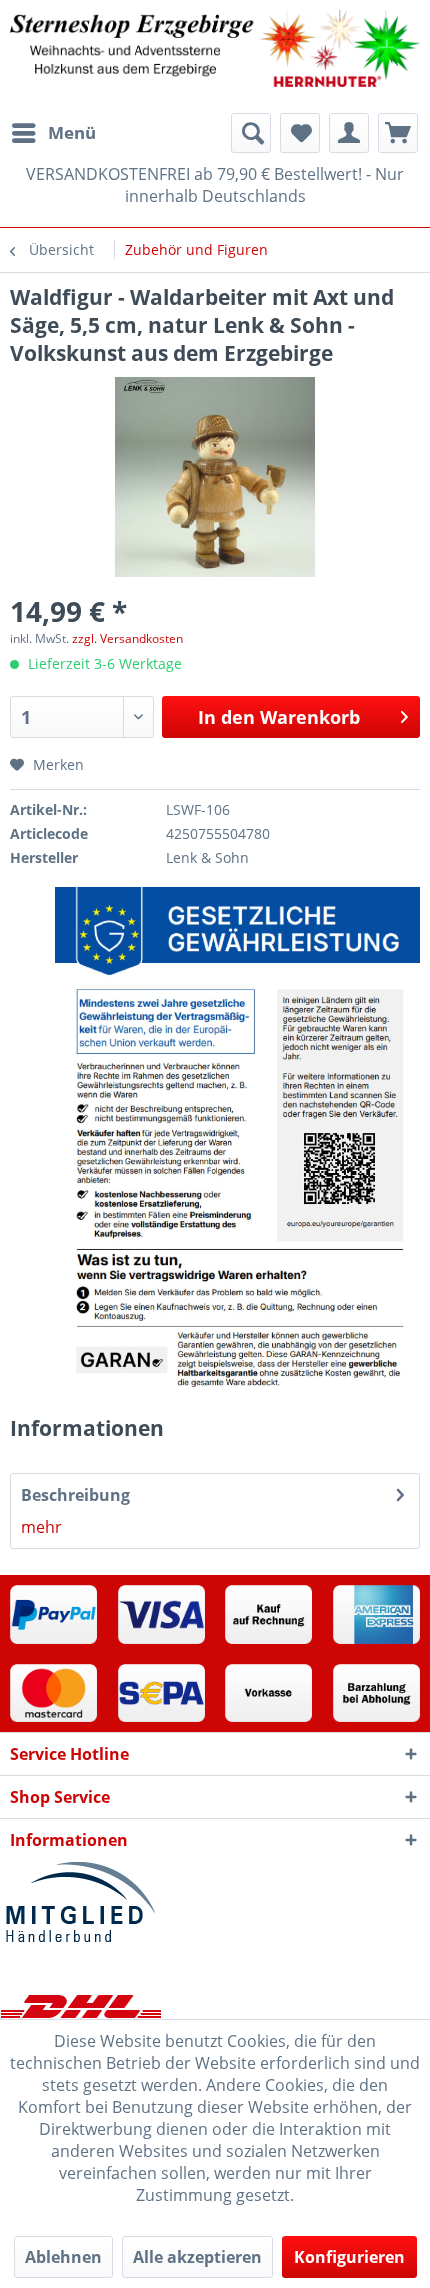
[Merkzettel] (300, 133)
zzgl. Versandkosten (127, 638)
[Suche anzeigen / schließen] (251, 133)
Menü (72, 132)
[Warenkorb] (398, 133)
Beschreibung (75, 1495)
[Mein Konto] (349, 133)
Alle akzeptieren (197, 2257)
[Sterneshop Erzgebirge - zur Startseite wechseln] (215, 56)
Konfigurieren (349, 2257)
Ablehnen (63, 2257)
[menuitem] (53, 133)
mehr (41, 1527)
